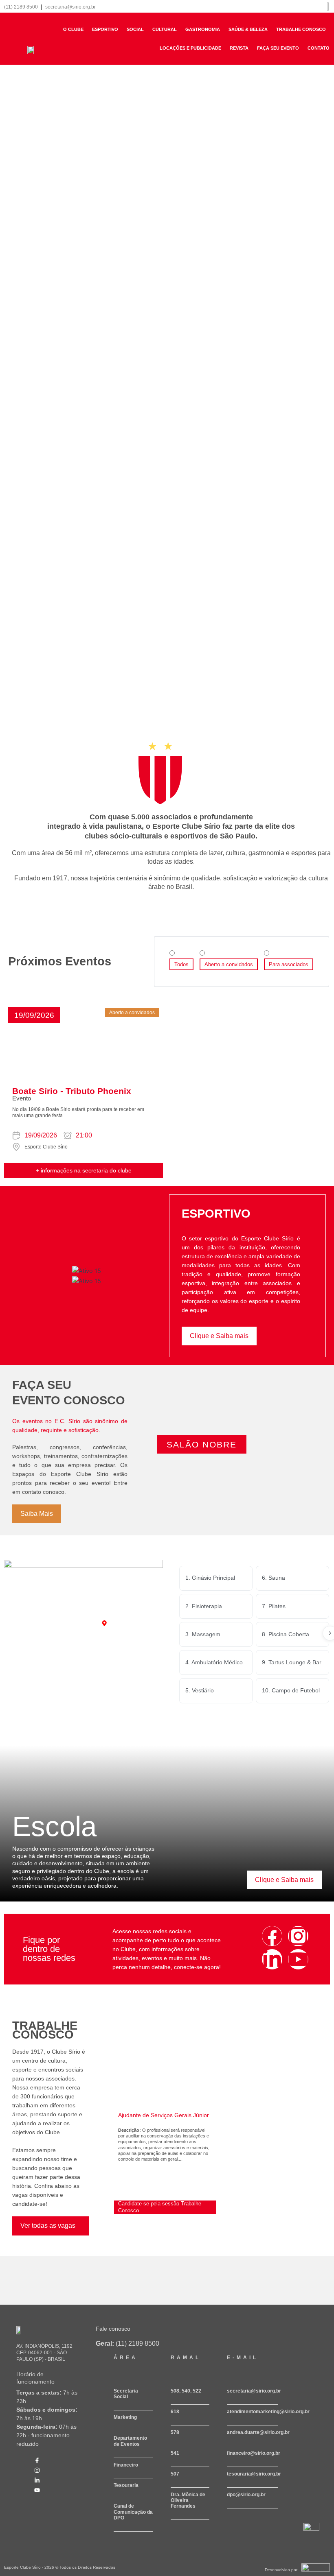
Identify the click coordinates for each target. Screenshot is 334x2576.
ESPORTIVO (105, 29)
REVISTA (239, 48)
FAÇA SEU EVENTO (278, 48)
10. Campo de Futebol (291, 1690)
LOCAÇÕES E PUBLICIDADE (190, 48)
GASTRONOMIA (203, 29)
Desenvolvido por (281, 2570)
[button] (34, 1015)
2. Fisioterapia (204, 1606)
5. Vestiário (200, 1690)
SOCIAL (135, 29)
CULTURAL (165, 29)
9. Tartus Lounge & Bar (292, 1662)
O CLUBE (73, 29)
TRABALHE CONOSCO (301, 29)
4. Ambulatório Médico (214, 1662)
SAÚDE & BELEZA (248, 29)
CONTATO (319, 48)
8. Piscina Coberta (286, 1634)
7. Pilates (274, 1606)
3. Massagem (203, 1634)
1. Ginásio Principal (210, 1578)
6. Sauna (274, 1578)
